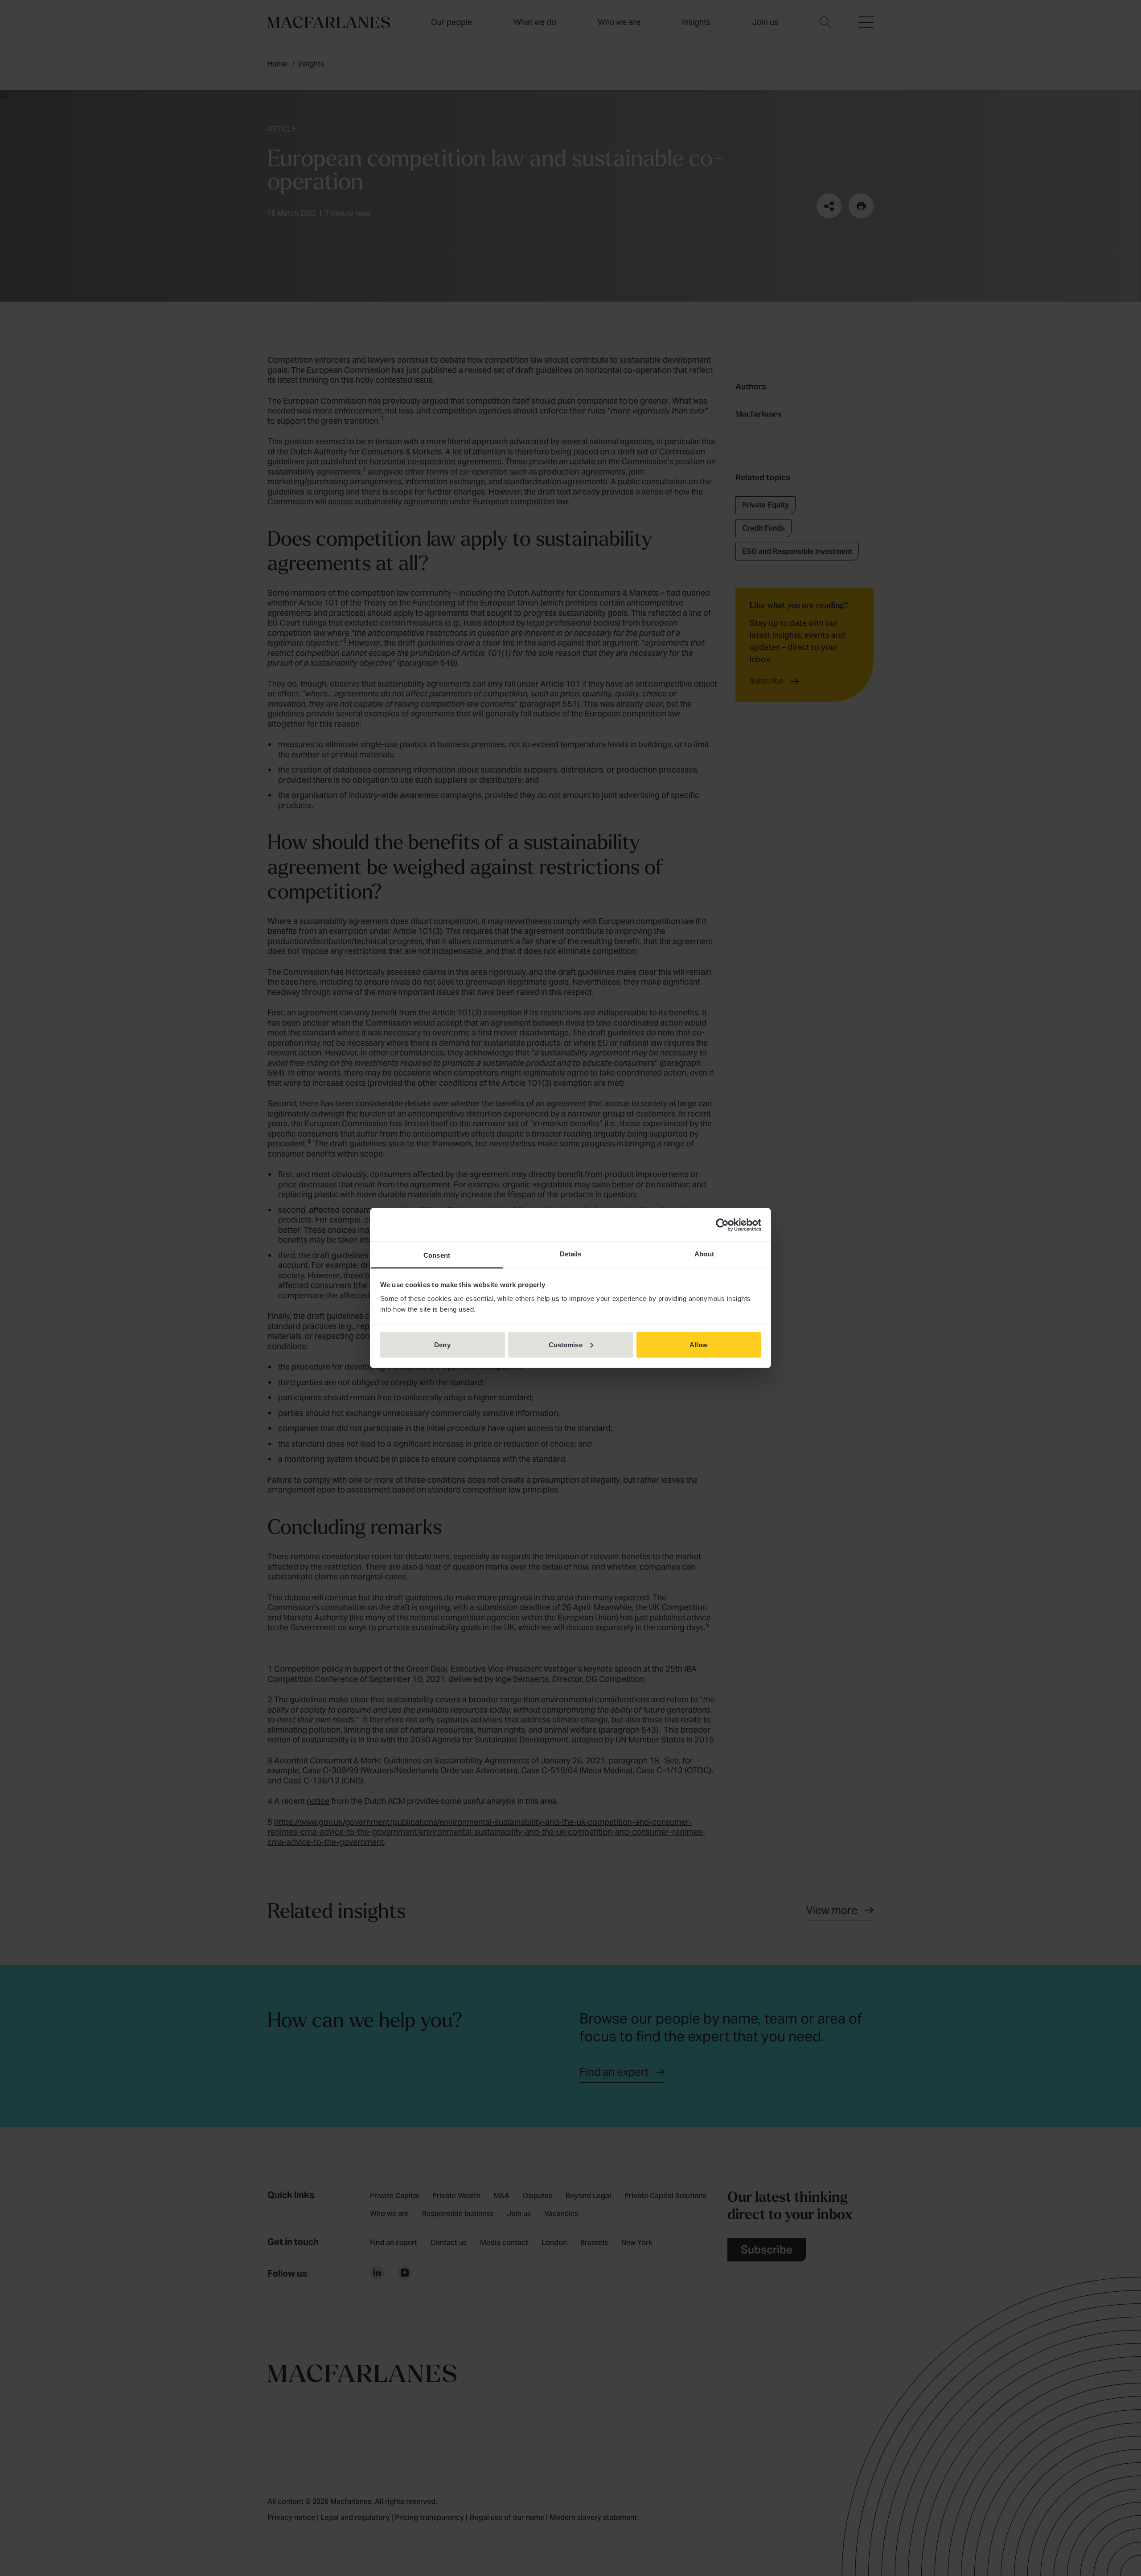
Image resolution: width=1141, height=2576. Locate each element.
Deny (442, 1344)
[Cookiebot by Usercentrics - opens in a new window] (722, 1225)
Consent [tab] (437, 1255)
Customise (566, 1344)
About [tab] (704, 1254)
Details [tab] (571, 1254)
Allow (699, 1344)
